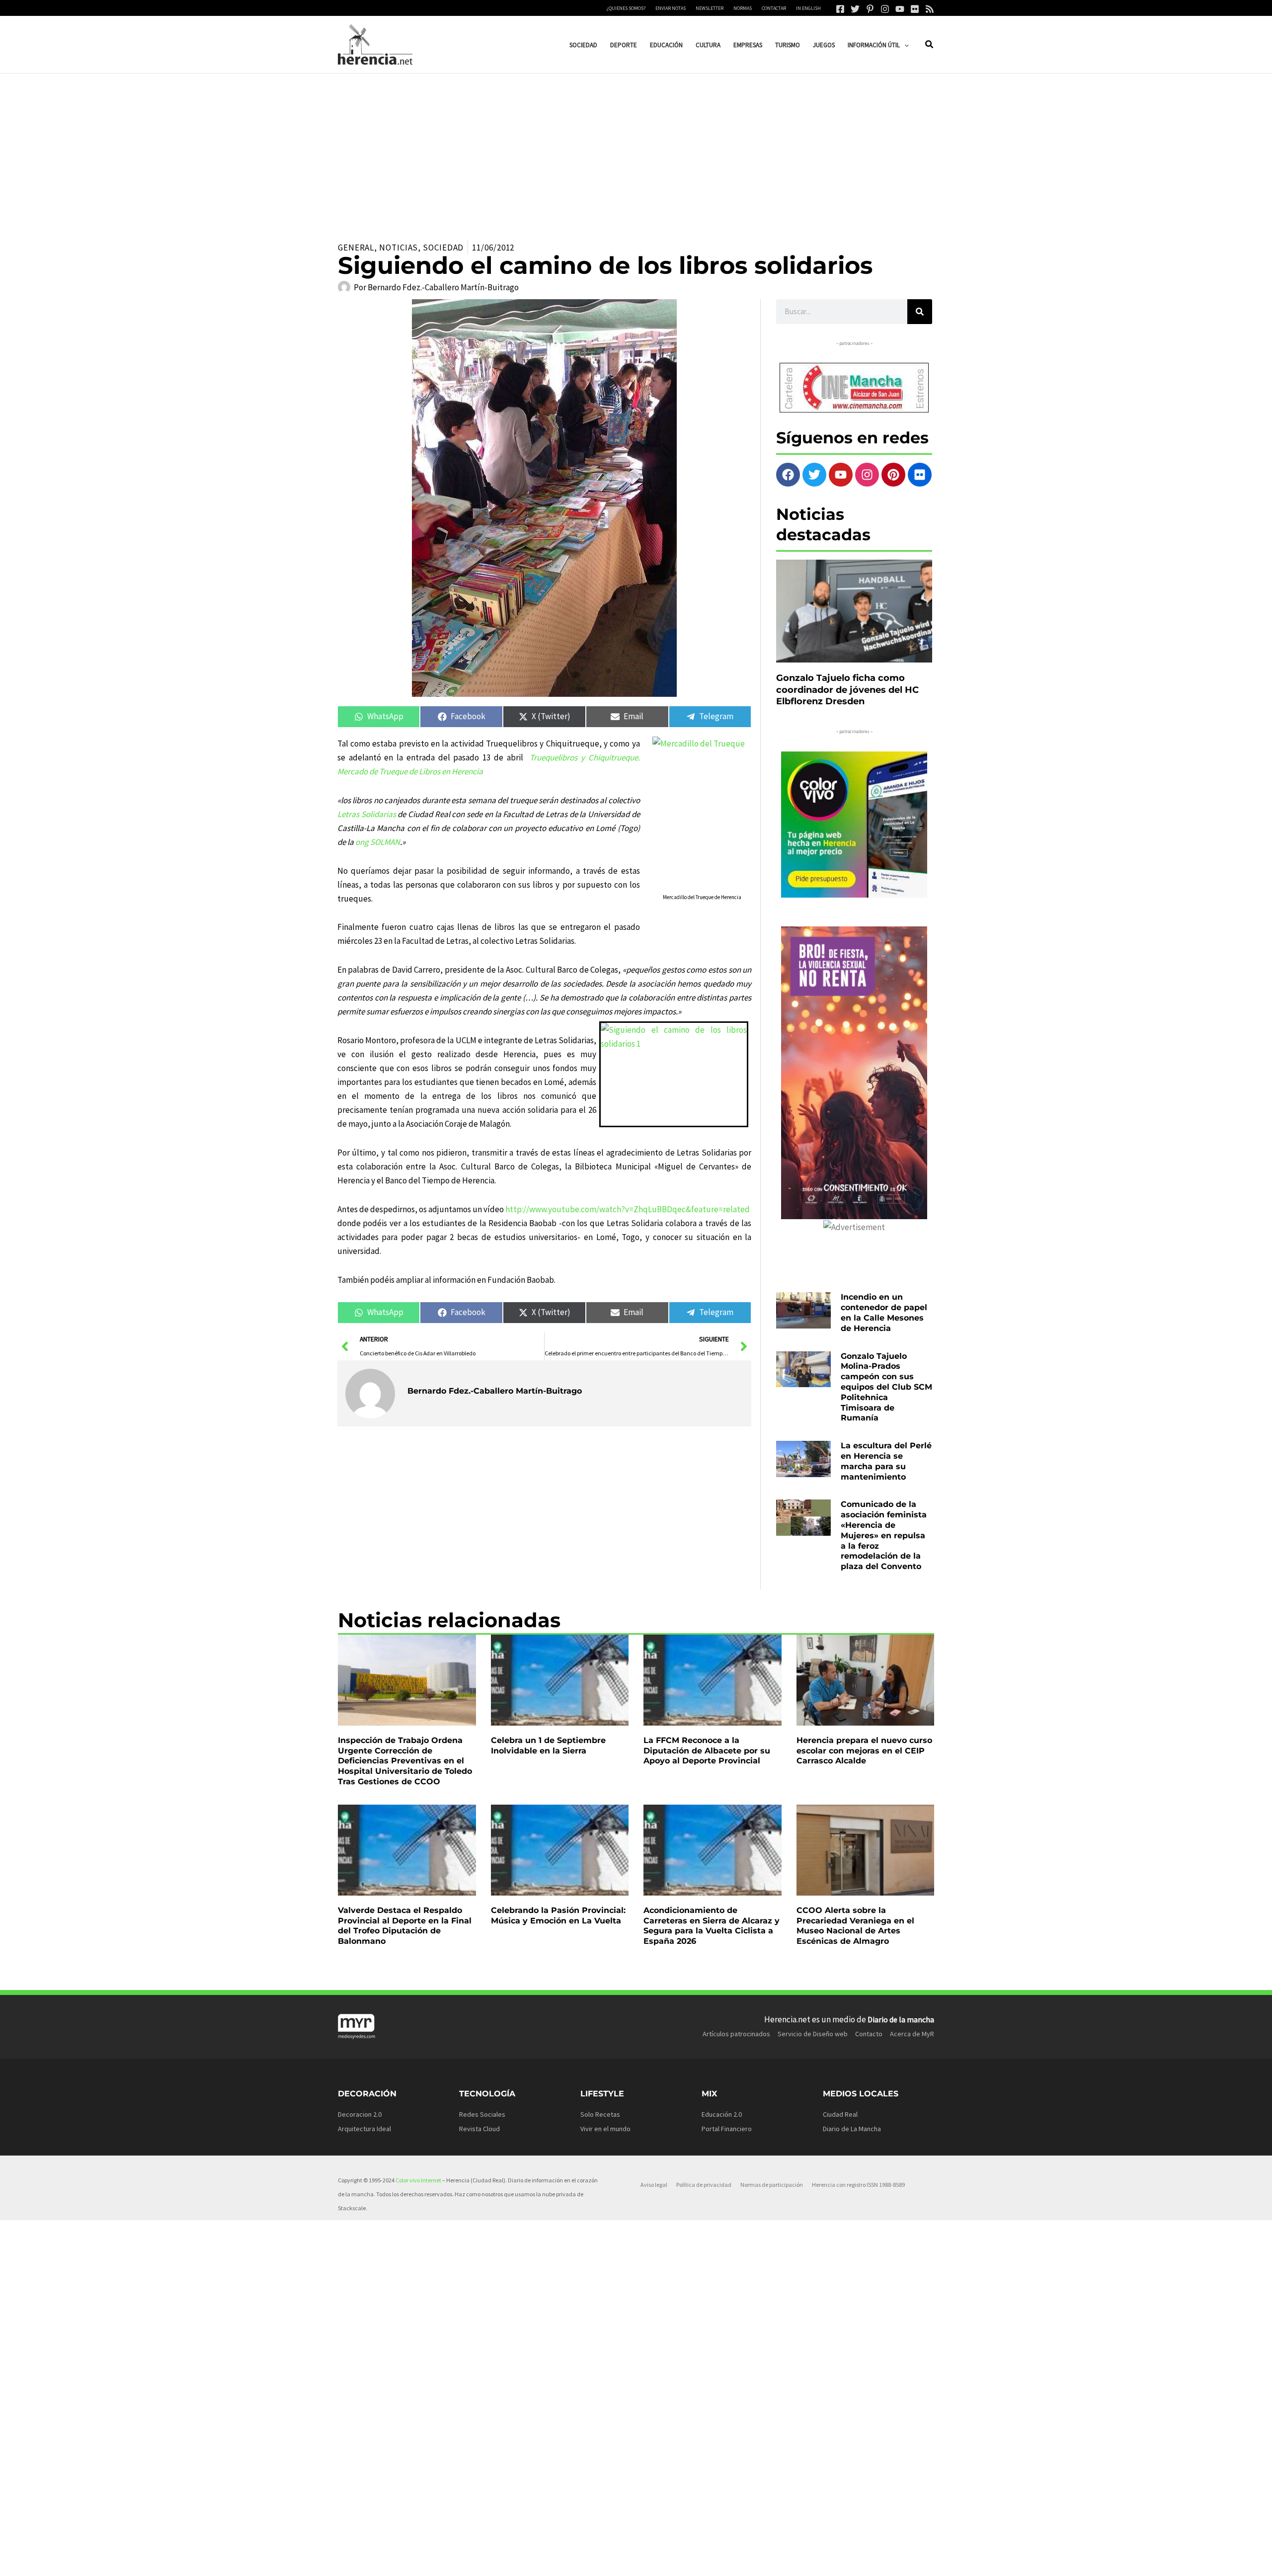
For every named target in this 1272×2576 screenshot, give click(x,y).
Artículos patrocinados (736, 2034)
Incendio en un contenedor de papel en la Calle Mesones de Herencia (884, 1312)
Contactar (774, 8)
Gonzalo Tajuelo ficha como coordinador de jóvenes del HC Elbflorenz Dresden (847, 690)
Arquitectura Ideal (364, 2129)
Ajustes (858, 2561)
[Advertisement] (636, 148)
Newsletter (710, 8)
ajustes (650, 2565)
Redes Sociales (482, 2114)
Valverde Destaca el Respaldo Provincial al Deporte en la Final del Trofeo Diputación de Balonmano (405, 1926)
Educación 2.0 (722, 2114)
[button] (904, 45)
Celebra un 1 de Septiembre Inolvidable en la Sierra (548, 1745)
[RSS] (930, 9)
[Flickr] (915, 9)
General (356, 248)
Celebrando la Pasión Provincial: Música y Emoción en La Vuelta (558, 1915)
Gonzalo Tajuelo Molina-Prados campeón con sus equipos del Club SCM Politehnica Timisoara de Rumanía (886, 1387)
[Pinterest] (870, 9)
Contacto (869, 2034)
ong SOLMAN (378, 842)
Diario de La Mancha (852, 2129)
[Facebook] (840, 9)
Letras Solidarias (367, 814)
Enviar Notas (671, 8)
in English (808, 8)
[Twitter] (855, 9)
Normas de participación (772, 2185)
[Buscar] (920, 312)
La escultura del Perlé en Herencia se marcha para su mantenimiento (886, 1461)
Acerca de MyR (912, 2034)
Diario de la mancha (901, 2019)
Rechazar (796, 2561)
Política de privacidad (704, 2185)
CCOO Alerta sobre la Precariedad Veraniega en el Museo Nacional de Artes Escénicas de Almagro (855, 1926)
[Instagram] (885, 9)
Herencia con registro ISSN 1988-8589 (858, 2185)
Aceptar (733, 2561)
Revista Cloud (479, 2129)
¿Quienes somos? (626, 8)
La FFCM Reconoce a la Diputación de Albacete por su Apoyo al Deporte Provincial (707, 1751)
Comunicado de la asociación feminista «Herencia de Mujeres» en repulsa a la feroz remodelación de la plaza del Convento (884, 1535)
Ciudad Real (840, 2114)
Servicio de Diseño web (813, 2034)
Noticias (398, 248)
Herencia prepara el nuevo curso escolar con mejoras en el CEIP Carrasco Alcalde (864, 1751)
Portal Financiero (727, 2129)
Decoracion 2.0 (360, 2114)
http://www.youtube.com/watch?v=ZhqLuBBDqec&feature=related (628, 1209)
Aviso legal (654, 2185)
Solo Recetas (600, 2114)
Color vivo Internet (418, 2180)
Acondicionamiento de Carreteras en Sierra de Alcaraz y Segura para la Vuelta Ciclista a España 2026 (712, 1926)
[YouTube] (900, 9)
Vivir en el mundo (605, 2129)
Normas (743, 8)
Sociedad (443, 248)
